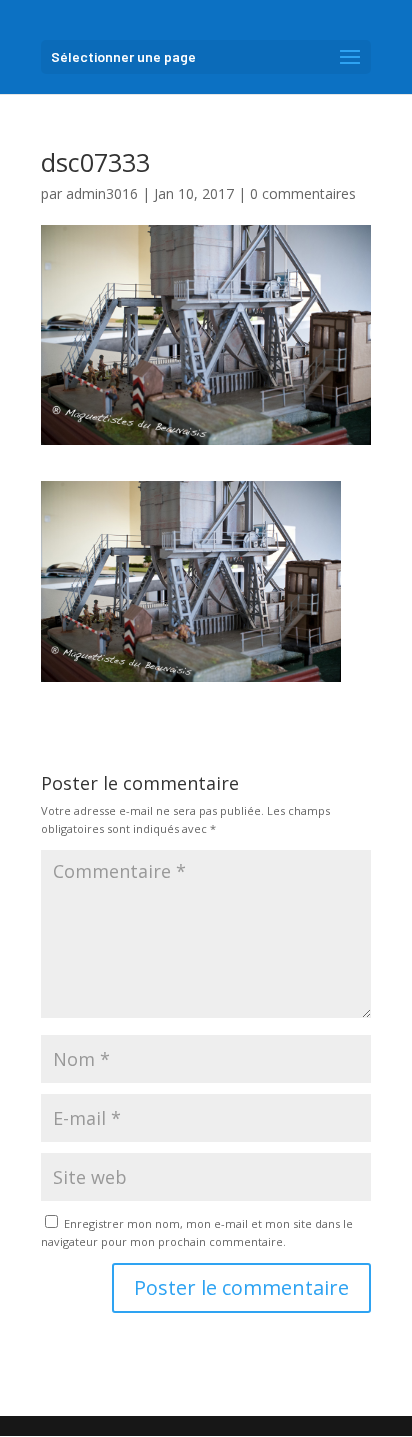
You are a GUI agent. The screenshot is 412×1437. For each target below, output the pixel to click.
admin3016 (102, 193)
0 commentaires (303, 193)
